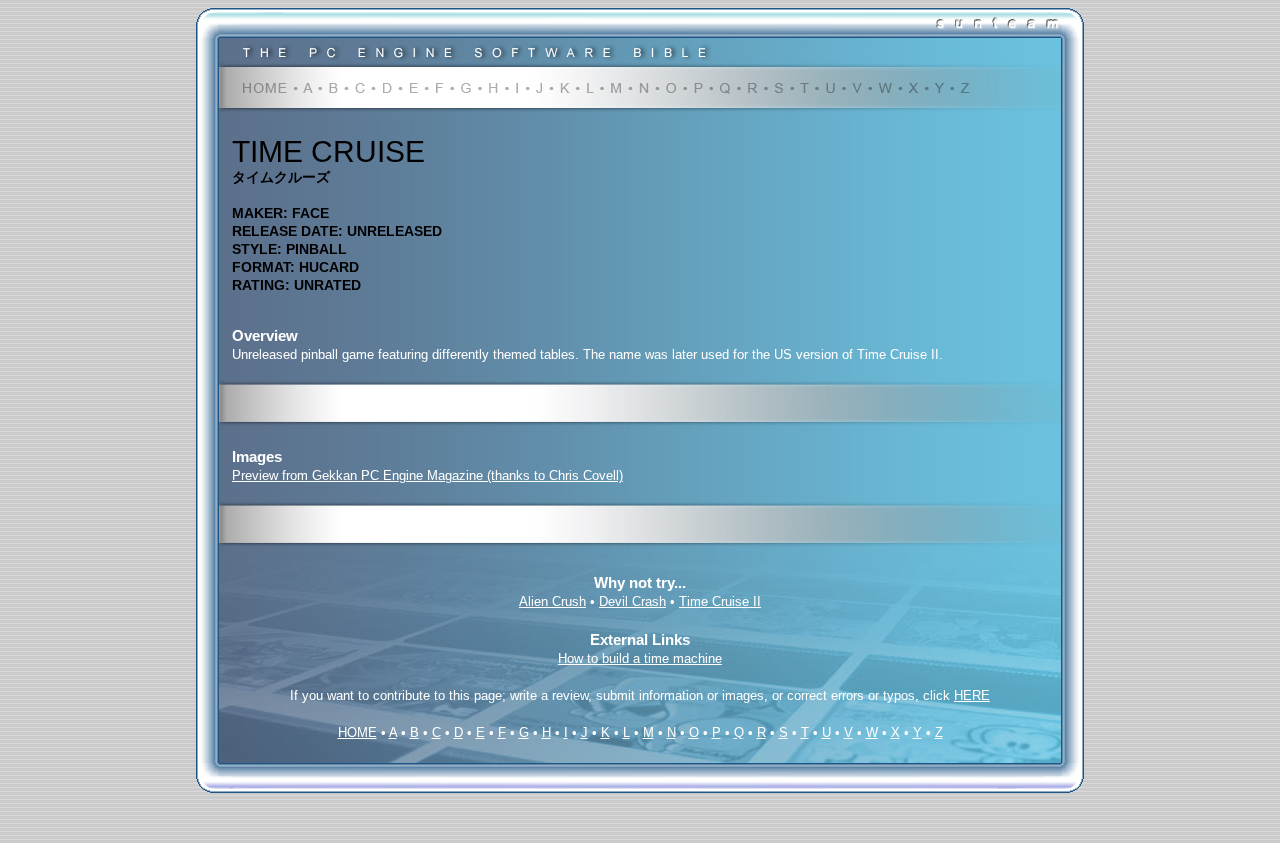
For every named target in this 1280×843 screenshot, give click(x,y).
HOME (357, 732)
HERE (972, 695)
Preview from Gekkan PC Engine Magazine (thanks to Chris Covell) (427, 475)
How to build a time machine (640, 658)
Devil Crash (632, 601)
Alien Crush (552, 601)
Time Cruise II (720, 601)
